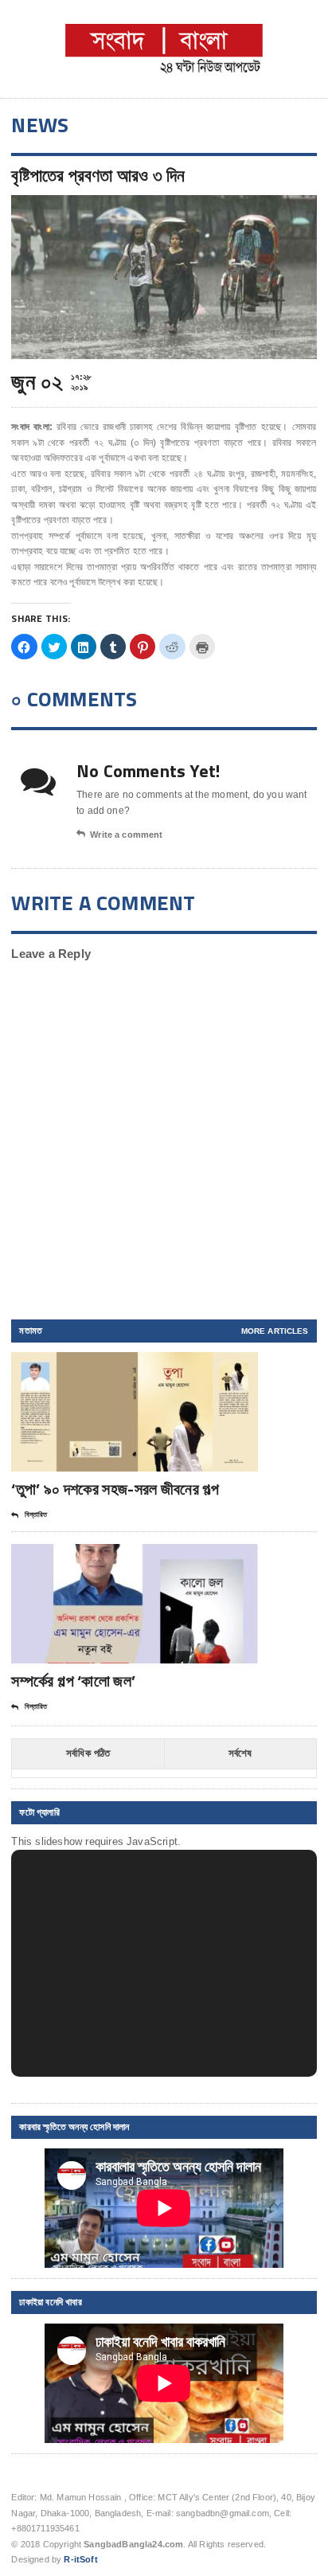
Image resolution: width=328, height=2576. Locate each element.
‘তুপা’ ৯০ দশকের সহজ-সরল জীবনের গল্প (115, 1489)
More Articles (275, 1331)
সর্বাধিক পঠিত (88, 1753)
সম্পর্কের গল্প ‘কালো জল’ (73, 1681)
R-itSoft (80, 2559)
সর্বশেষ (240, 1753)
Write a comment (126, 835)
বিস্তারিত (36, 1515)
